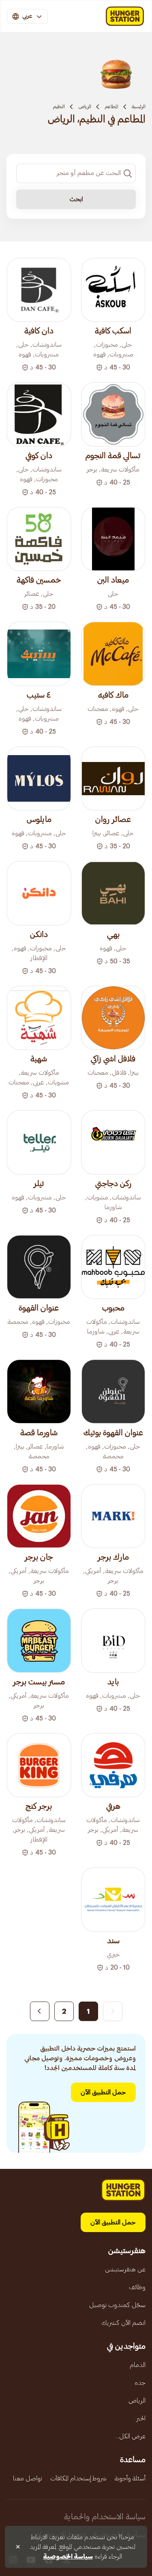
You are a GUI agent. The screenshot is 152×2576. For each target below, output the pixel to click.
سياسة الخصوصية (68, 2557)
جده (140, 2383)
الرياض (85, 107)
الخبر (141, 2418)
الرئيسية (139, 107)
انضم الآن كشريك (123, 2323)
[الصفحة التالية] (40, 2011)
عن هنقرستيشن (125, 2269)
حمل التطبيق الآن (103, 2092)
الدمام (138, 2365)
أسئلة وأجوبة (130, 2478)
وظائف (137, 2287)
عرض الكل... (131, 2436)
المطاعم (111, 107)
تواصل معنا (28, 2478)
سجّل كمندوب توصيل (117, 2305)
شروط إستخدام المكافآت (78, 2478)
